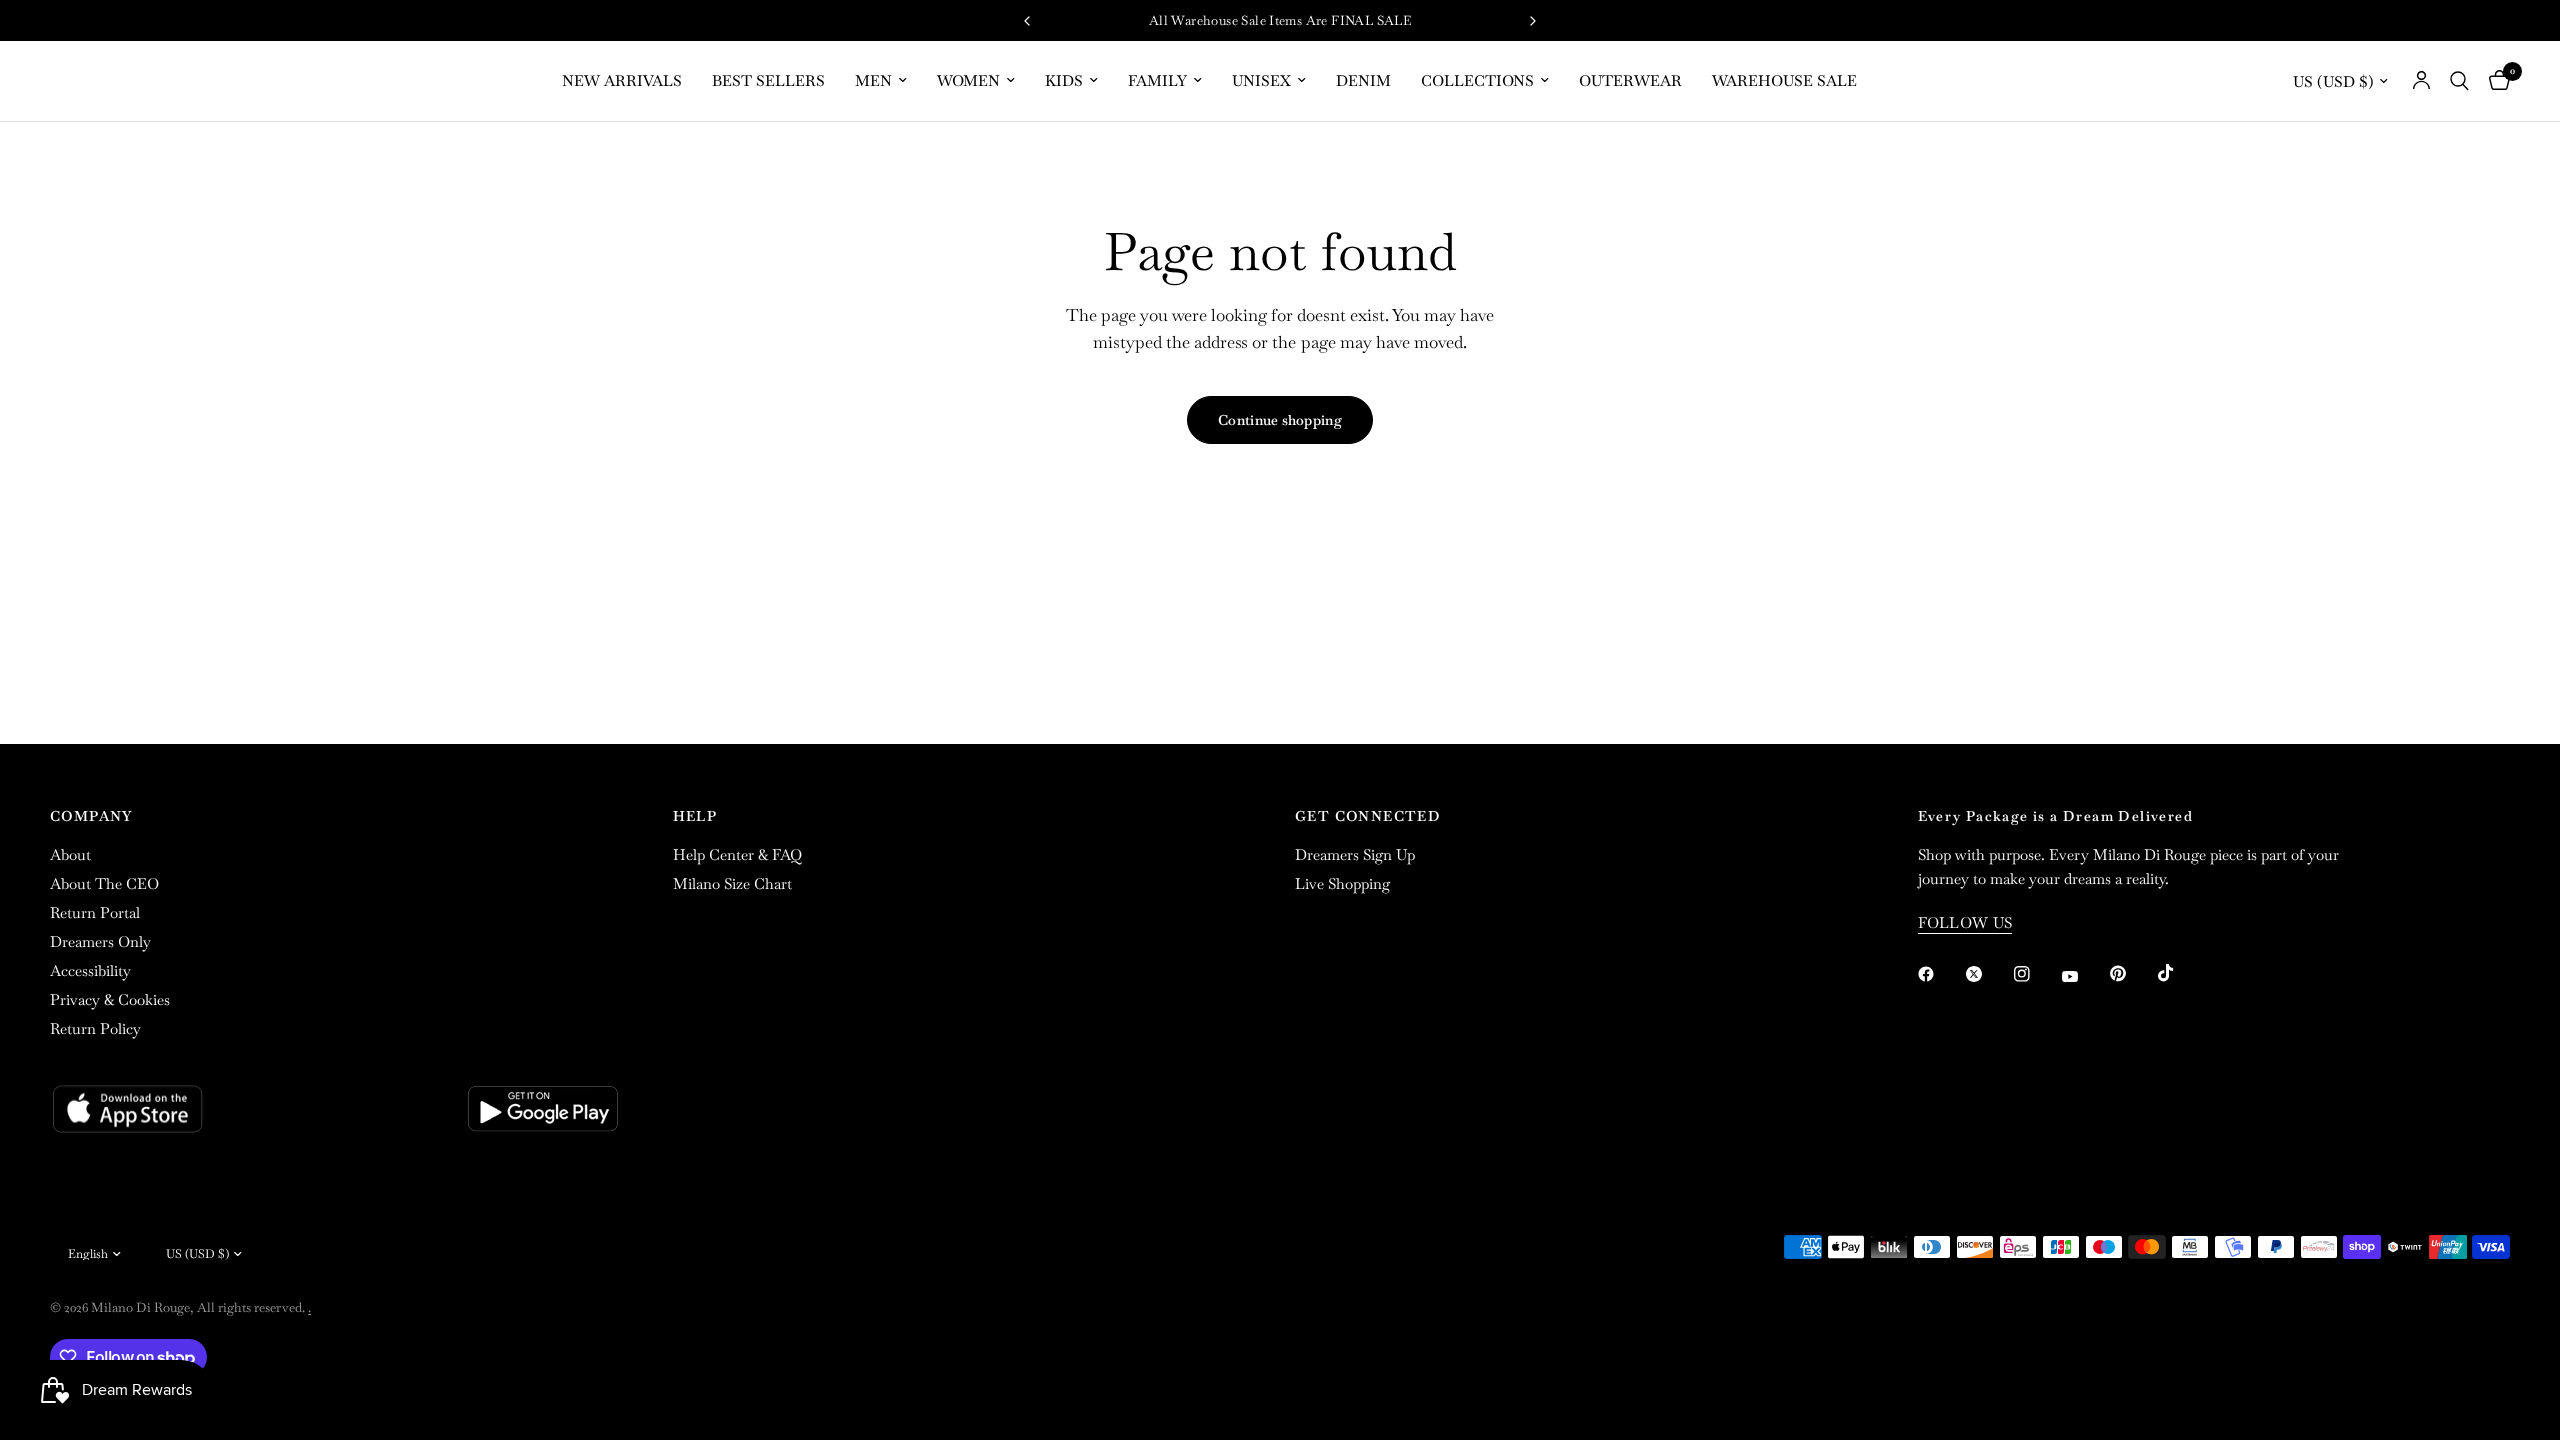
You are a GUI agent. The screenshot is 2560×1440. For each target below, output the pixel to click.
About (70, 854)
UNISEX (1261, 80)
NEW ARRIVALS (622, 80)
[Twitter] (1988, 974)
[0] (2494, 81)
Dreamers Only (100, 941)
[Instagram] (2036, 974)
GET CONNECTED (1368, 816)
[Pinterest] (2132, 974)
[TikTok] (2180, 973)
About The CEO (104, 883)
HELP (695, 816)
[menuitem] (622, 81)
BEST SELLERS (768, 80)
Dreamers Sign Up (1355, 854)
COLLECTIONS (1477, 80)
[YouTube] (2084, 977)
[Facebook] (1940, 974)
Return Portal (95, 912)
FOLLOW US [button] (1965, 922)
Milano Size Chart (732, 883)
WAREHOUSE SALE (1784, 80)
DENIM (1363, 80)
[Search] (2459, 81)
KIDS (1064, 80)
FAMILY (1157, 80)
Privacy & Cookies (110, 999)
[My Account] (2421, 81)
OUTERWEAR (1630, 80)
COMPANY (91, 816)
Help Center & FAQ (737, 854)
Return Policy (95, 1028)
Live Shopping (1342, 883)
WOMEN (968, 80)
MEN (873, 80)
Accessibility (90, 970)
